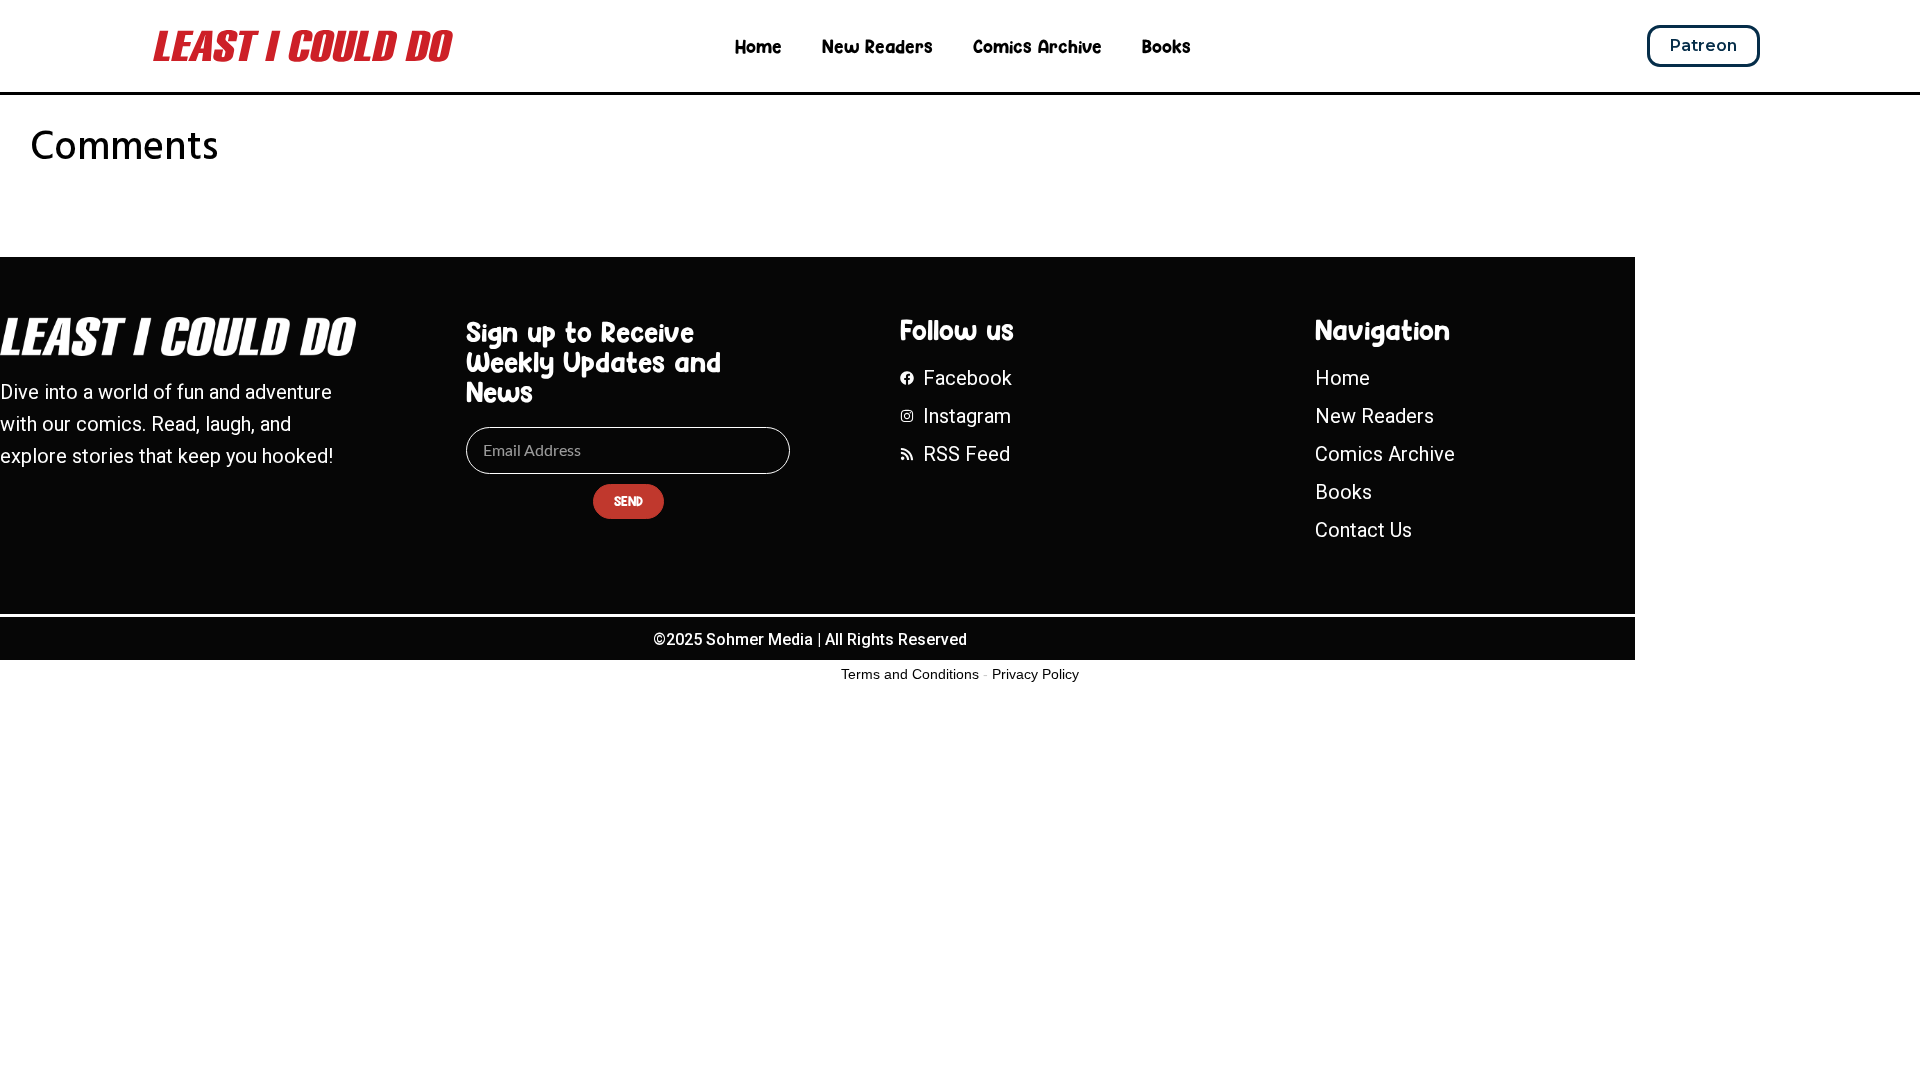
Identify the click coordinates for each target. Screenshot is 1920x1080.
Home (758, 46)
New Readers (877, 46)
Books (1166, 46)
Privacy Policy (1035, 674)
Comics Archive (1037, 46)
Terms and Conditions (910, 674)
